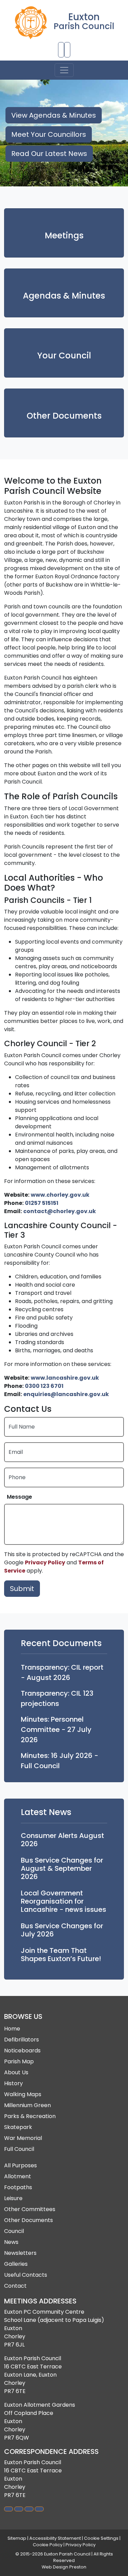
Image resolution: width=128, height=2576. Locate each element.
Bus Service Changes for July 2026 (62, 1930)
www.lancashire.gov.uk (65, 1378)
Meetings (64, 235)
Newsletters (20, 2253)
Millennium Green (27, 2105)
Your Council (64, 356)
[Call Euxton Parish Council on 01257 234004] (61, 50)
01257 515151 (42, 1203)
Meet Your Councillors (49, 134)
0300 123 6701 (44, 1386)
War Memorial (23, 2138)
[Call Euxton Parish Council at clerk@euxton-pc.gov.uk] (19, 2509)
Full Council (19, 2149)
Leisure (13, 2198)
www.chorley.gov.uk (60, 1195)
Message (19, 1497)
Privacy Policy (45, 1562)
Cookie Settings (101, 2538)
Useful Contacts (26, 2275)
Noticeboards (22, 2051)
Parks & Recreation (30, 2116)
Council (14, 2231)
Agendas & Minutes (64, 296)
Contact (15, 2286)
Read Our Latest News (49, 154)
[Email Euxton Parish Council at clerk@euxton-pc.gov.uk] (67, 50)
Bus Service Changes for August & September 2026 (62, 1868)
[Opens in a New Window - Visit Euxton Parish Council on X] (39, 2509)
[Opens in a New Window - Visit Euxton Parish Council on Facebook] (29, 2509)
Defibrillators (22, 2040)
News (11, 2242)
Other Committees (30, 2209)
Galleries (16, 2264)
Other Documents (64, 416)
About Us (16, 2072)
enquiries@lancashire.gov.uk (66, 1394)
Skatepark (18, 2127)
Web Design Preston (64, 2567)
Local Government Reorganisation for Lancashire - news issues (63, 1901)
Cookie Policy (48, 2545)
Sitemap (17, 2538)
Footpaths (18, 2187)
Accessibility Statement (55, 2538)
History (13, 2083)
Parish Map (19, 2061)
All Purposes (20, 2165)
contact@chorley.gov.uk (60, 1211)
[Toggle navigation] (64, 70)
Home (12, 2029)
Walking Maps (23, 2094)
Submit (22, 1589)
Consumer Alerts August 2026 (62, 1840)
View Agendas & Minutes (54, 115)
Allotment (18, 2176)
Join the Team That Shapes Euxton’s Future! (61, 1955)
